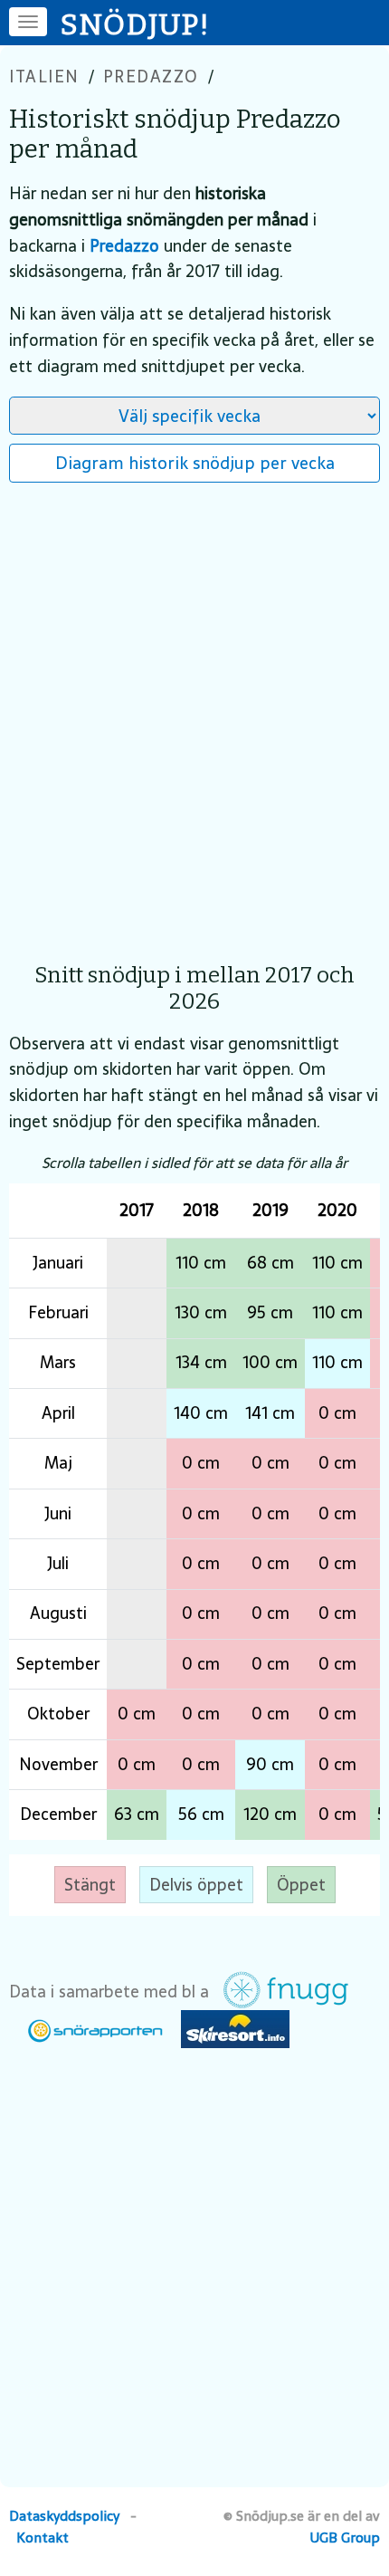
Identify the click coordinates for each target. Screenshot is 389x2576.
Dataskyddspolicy (64, 2516)
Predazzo (151, 77)
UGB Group (345, 2538)
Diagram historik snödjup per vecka (195, 463)
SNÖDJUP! (136, 24)
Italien (44, 77)
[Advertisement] (194, 713)
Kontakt (43, 2538)
